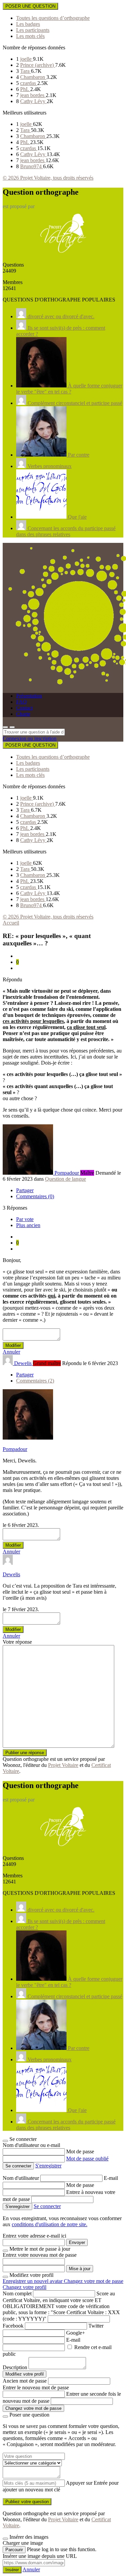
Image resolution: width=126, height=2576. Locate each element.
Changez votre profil (25, 2287)
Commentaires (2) (35, 1381)
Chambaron (33, 77)
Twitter (96, 2326)
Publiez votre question (27, 2502)
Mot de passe (80, 2151)
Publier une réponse (25, 1753)
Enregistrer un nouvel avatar (33, 2281)
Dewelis (11, 1574)
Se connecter (47, 2206)
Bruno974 (32, 166)
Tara (26, 71)
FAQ (22, 702)
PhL (25, 89)
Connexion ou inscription (30, 738)
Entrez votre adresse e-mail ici (34, 2236)
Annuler (11, 1352)
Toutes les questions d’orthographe (53, 18)
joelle (27, 59)
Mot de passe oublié (87, 2159)
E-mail (111, 2178)
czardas (29, 83)
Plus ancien (28, 1225)
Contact (24, 708)
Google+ (76, 2333)
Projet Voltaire (63, 1765)
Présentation (29, 696)
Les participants (33, 30)
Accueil (11, 923)
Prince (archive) (38, 65)
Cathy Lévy (33, 101)
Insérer (12, 2570)
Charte (23, 714)
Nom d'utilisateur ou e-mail (31, 2145)
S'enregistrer (48, 2166)
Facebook (13, 2326)
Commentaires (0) (35, 1196)
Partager (25, 1190)
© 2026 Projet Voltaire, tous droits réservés (48, 178)
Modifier (13, 1345)
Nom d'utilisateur (22, 2178)
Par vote (25, 1219)
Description (15, 2367)
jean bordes (33, 95)
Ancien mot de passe (25, 2381)
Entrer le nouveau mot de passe (36, 2387)
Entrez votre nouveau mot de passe (40, 2255)
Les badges (28, 24)
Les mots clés (30, 36)
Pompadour (15, 1449)
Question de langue (66, 1179)
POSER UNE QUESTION (30, 6)
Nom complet (17, 2293)
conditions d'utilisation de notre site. (50, 2224)
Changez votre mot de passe (94, 2281)
